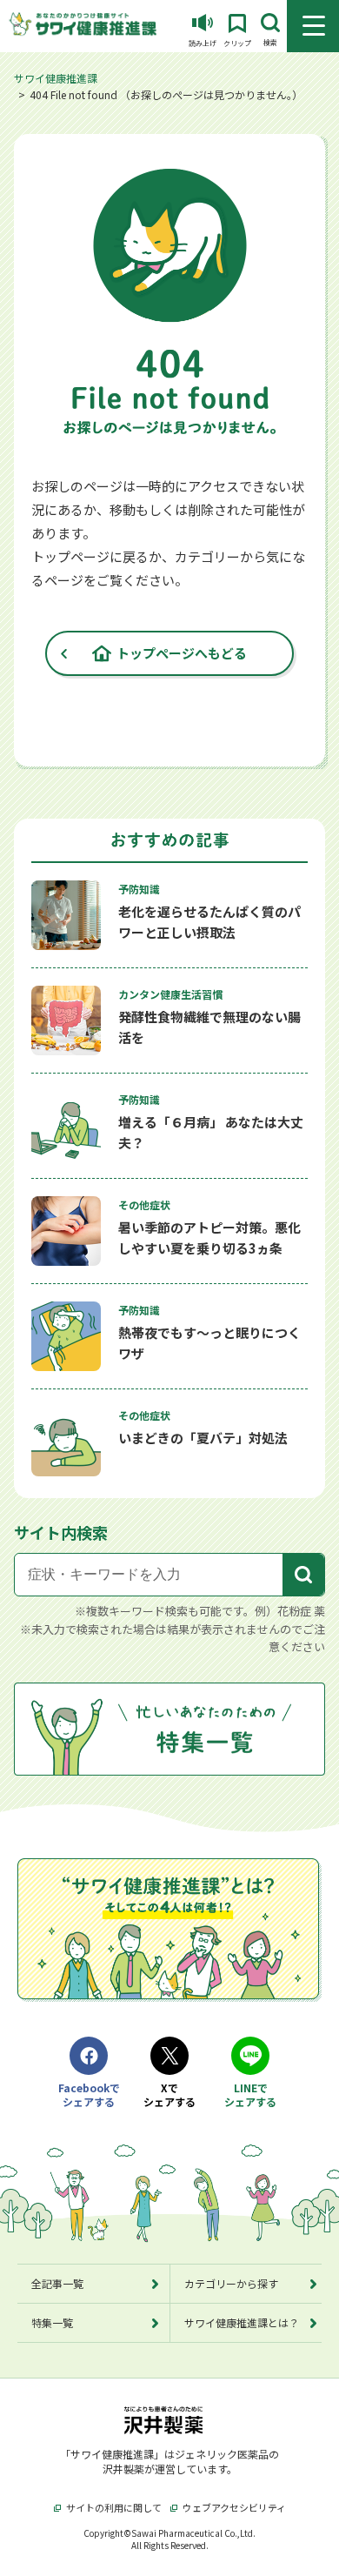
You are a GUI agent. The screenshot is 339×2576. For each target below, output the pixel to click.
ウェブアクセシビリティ (234, 2507)
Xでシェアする (169, 2095)
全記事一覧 (57, 2283)
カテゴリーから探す (231, 2283)
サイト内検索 (61, 1532)
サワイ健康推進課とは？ (242, 2322)
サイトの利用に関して (114, 2507)
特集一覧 (52, 2322)
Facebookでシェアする (89, 2095)
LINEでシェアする (250, 2095)
